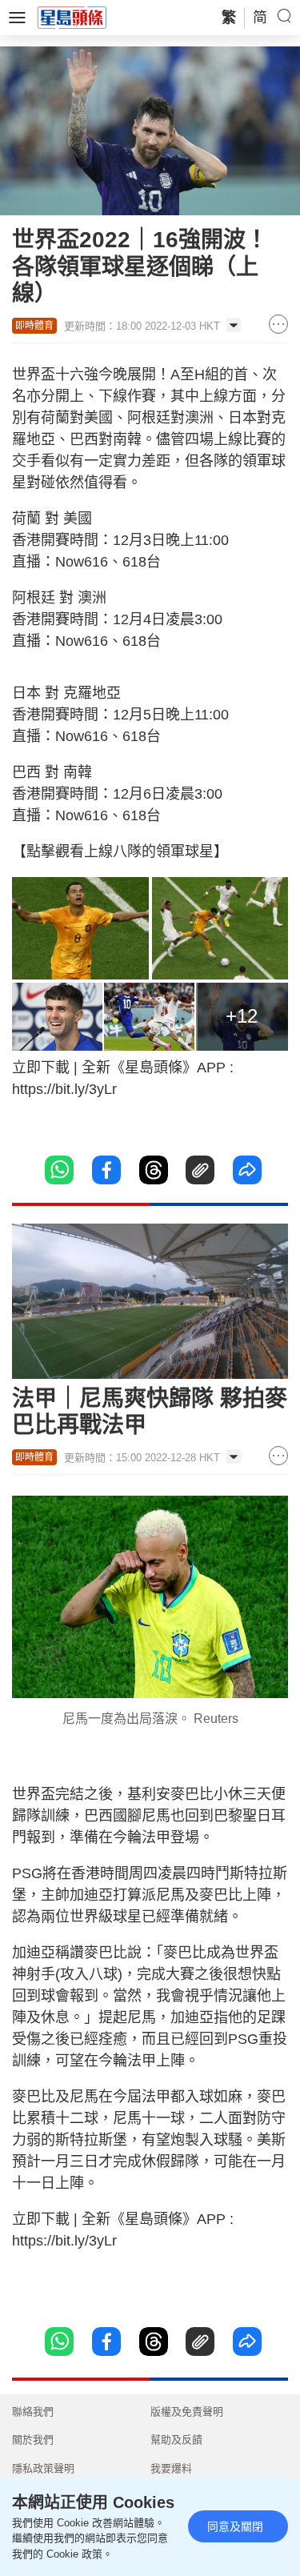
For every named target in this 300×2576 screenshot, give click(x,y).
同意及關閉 (235, 2526)
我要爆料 (171, 2468)
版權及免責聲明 (187, 2412)
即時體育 (34, 326)
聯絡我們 (33, 2412)
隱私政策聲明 (43, 2468)
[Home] (72, 17)
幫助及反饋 (176, 2440)
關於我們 (33, 2440)
